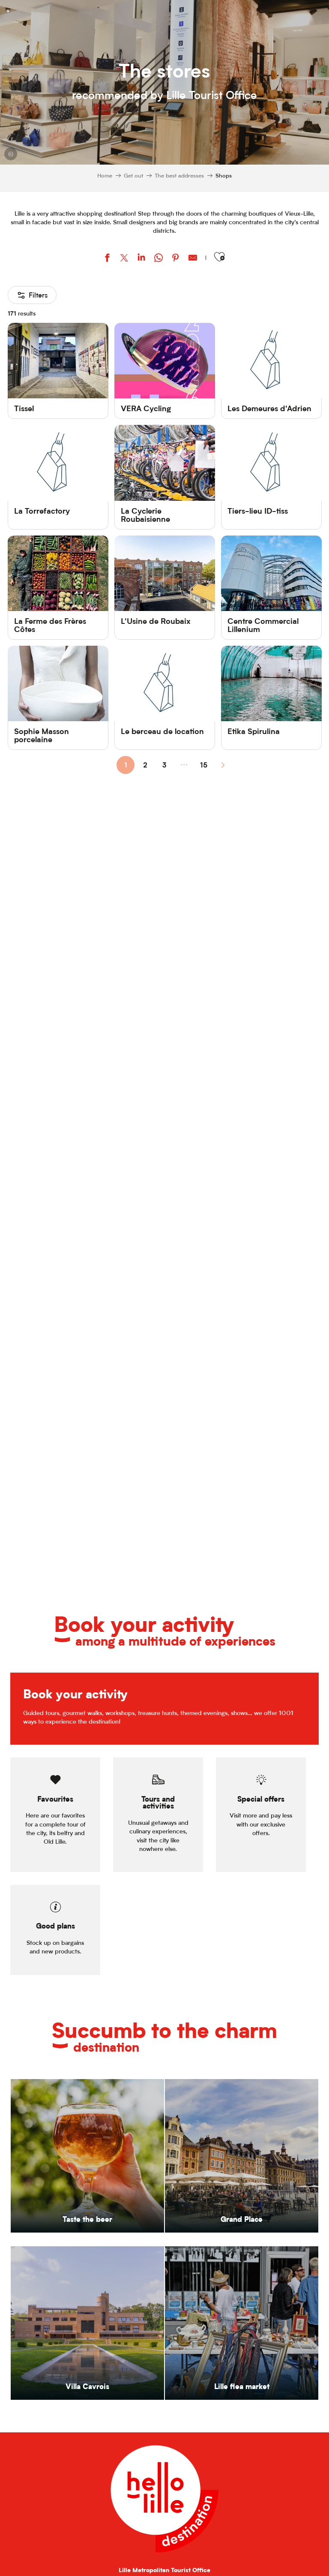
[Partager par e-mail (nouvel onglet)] (193, 259)
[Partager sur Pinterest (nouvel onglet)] (176, 259)
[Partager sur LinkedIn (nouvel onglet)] (141, 259)
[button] (219, 257)
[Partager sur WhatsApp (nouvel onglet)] (159, 259)
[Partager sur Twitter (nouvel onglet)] (124, 259)
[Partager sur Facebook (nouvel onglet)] (107, 259)
